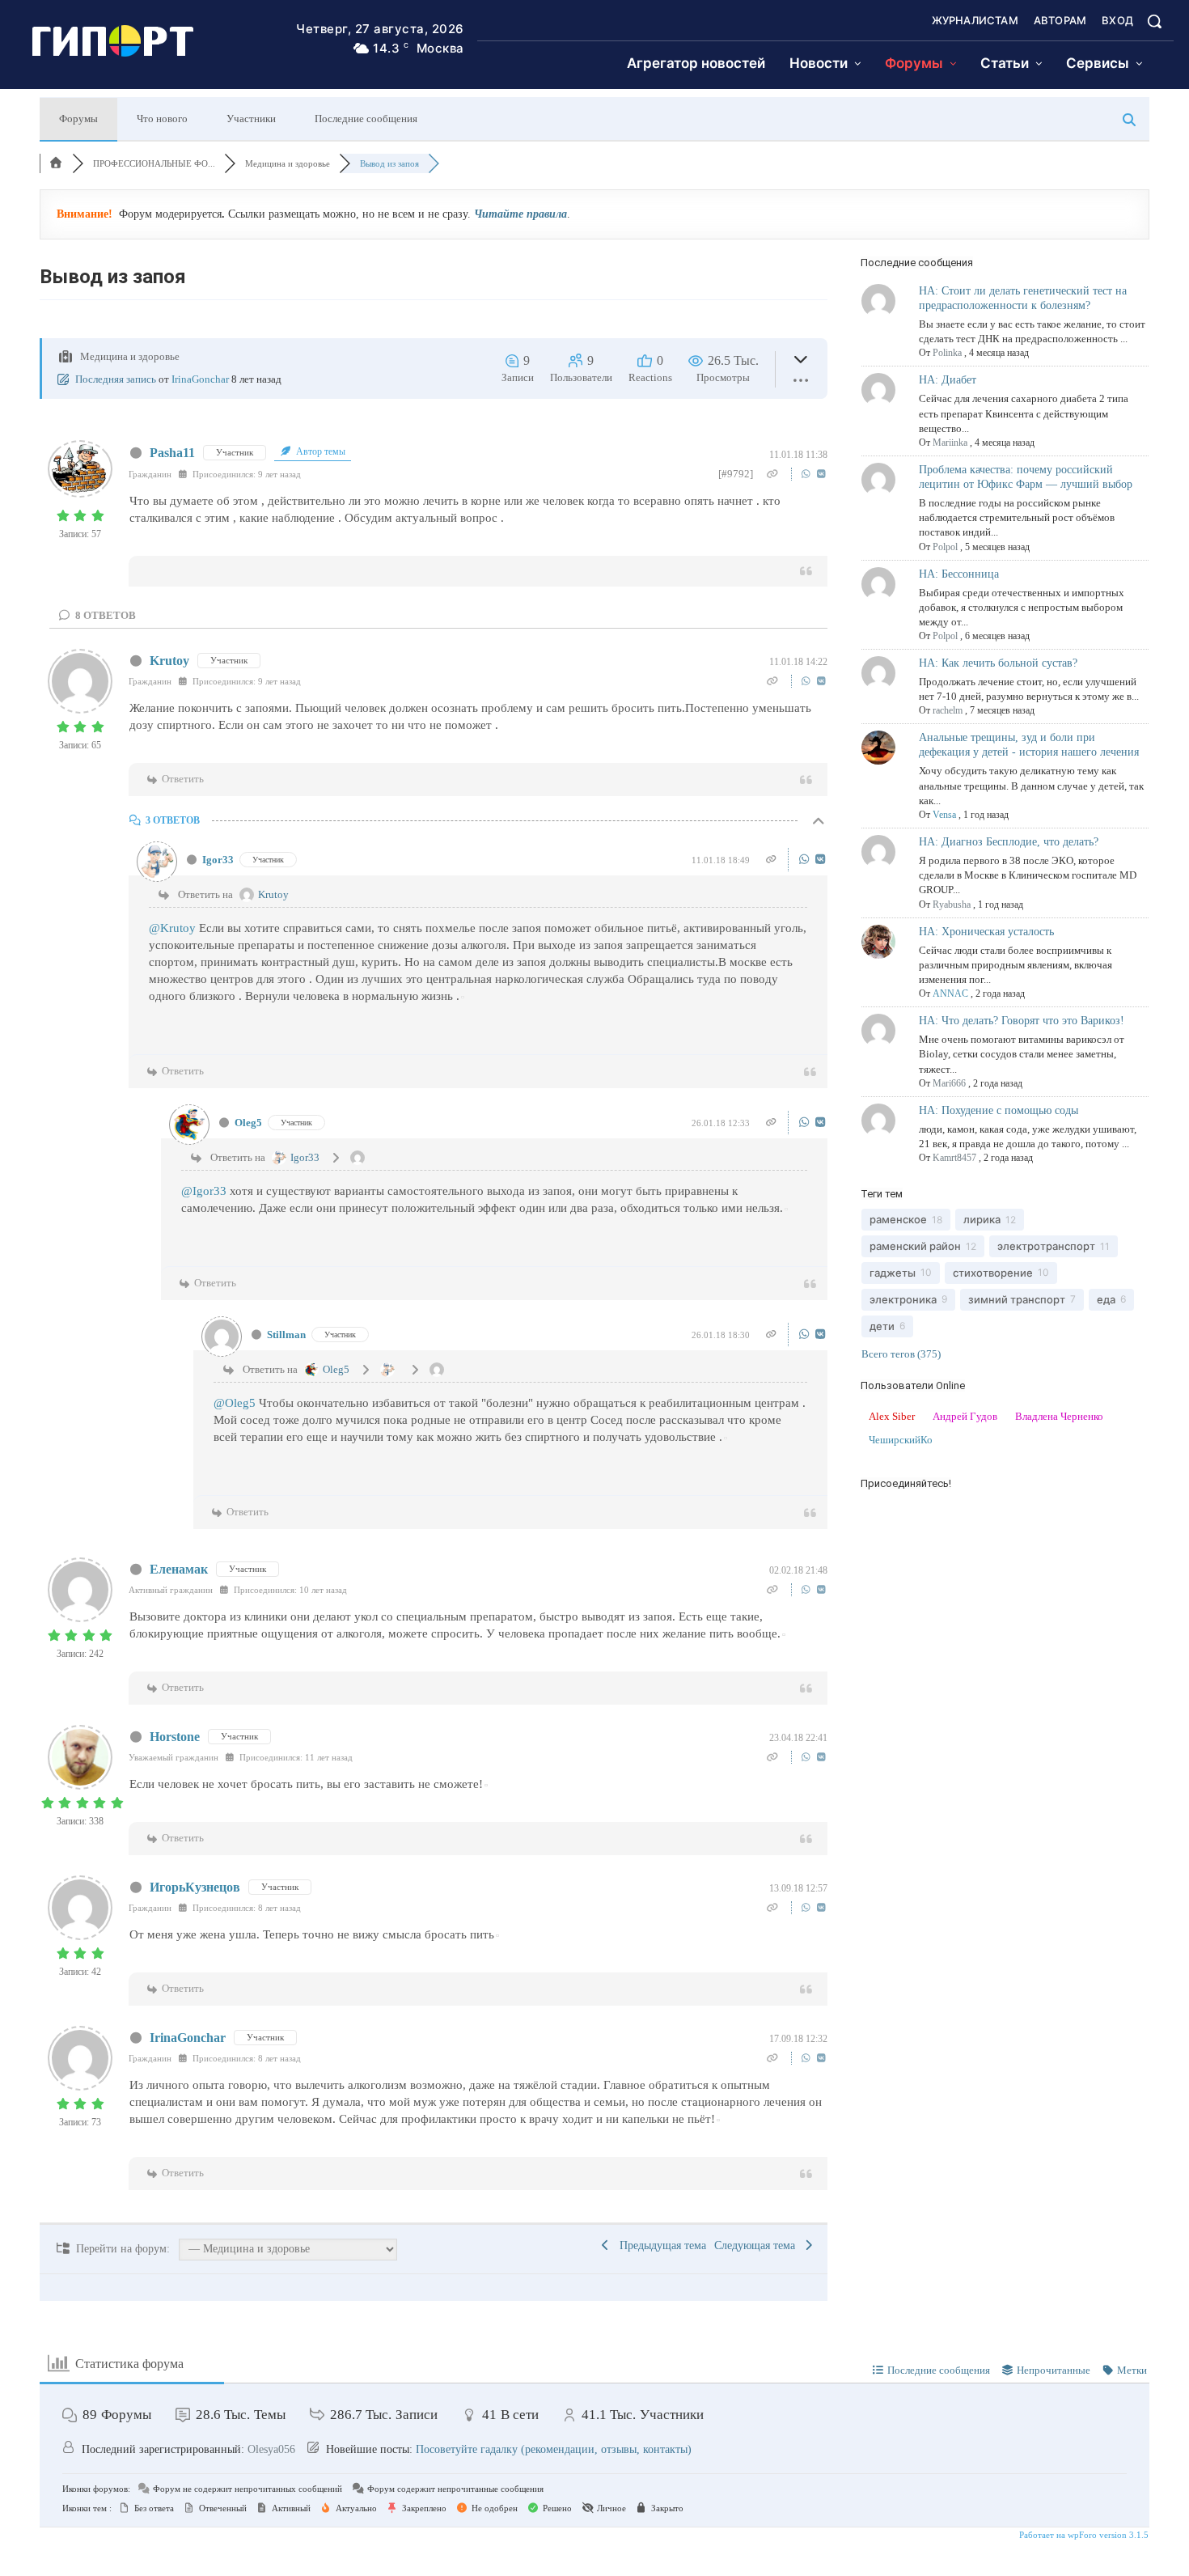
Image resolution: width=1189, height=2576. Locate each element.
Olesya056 (271, 2449)
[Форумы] (56, 163)
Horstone (175, 1737)
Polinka (947, 353)
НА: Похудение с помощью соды (999, 1110)
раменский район (915, 1246)
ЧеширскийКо (901, 1440)
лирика (982, 1219)
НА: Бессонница (959, 574)
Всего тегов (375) (901, 1354)
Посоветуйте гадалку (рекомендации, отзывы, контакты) (554, 2449)
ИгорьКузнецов (195, 1887)
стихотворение (993, 1273)
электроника (903, 1299)
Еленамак (179, 1569)
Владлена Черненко (1059, 1416)
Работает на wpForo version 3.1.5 (1083, 2535)
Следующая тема (758, 2246)
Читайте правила (520, 214)
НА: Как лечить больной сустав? (998, 663)
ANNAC (950, 994)
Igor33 (218, 860)
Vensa (944, 815)
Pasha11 (172, 453)
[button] (1154, 21)
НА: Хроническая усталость (986, 932)
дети (882, 1326)
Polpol (945, 547)
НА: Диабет (948, 380)
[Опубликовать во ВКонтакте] (821, 474)
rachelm (948, 710)
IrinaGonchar (200, 379)
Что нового (162, 119)
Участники (251, 119)
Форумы (78, 119)
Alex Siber (892, 1416)
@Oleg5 (235, 1403)
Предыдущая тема (660, 2246)
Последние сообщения (366, 119)
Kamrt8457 (954, 1158)
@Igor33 (204, 1191)
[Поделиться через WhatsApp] (808, 474)
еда (1106, 1299)
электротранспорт (1046, 1246)
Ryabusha (952, 905)
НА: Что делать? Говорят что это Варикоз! (1022, 1021)
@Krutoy (172, 928)
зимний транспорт (1017, 1299)
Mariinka (950, 443)
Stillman (286, 1335)
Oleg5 (248, 1123)
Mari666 (949, 1083)
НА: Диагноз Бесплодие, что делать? (1009, 842)
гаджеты (893, 1273)
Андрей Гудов (965, 1416)
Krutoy (169, 661)
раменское (898, 1219)
